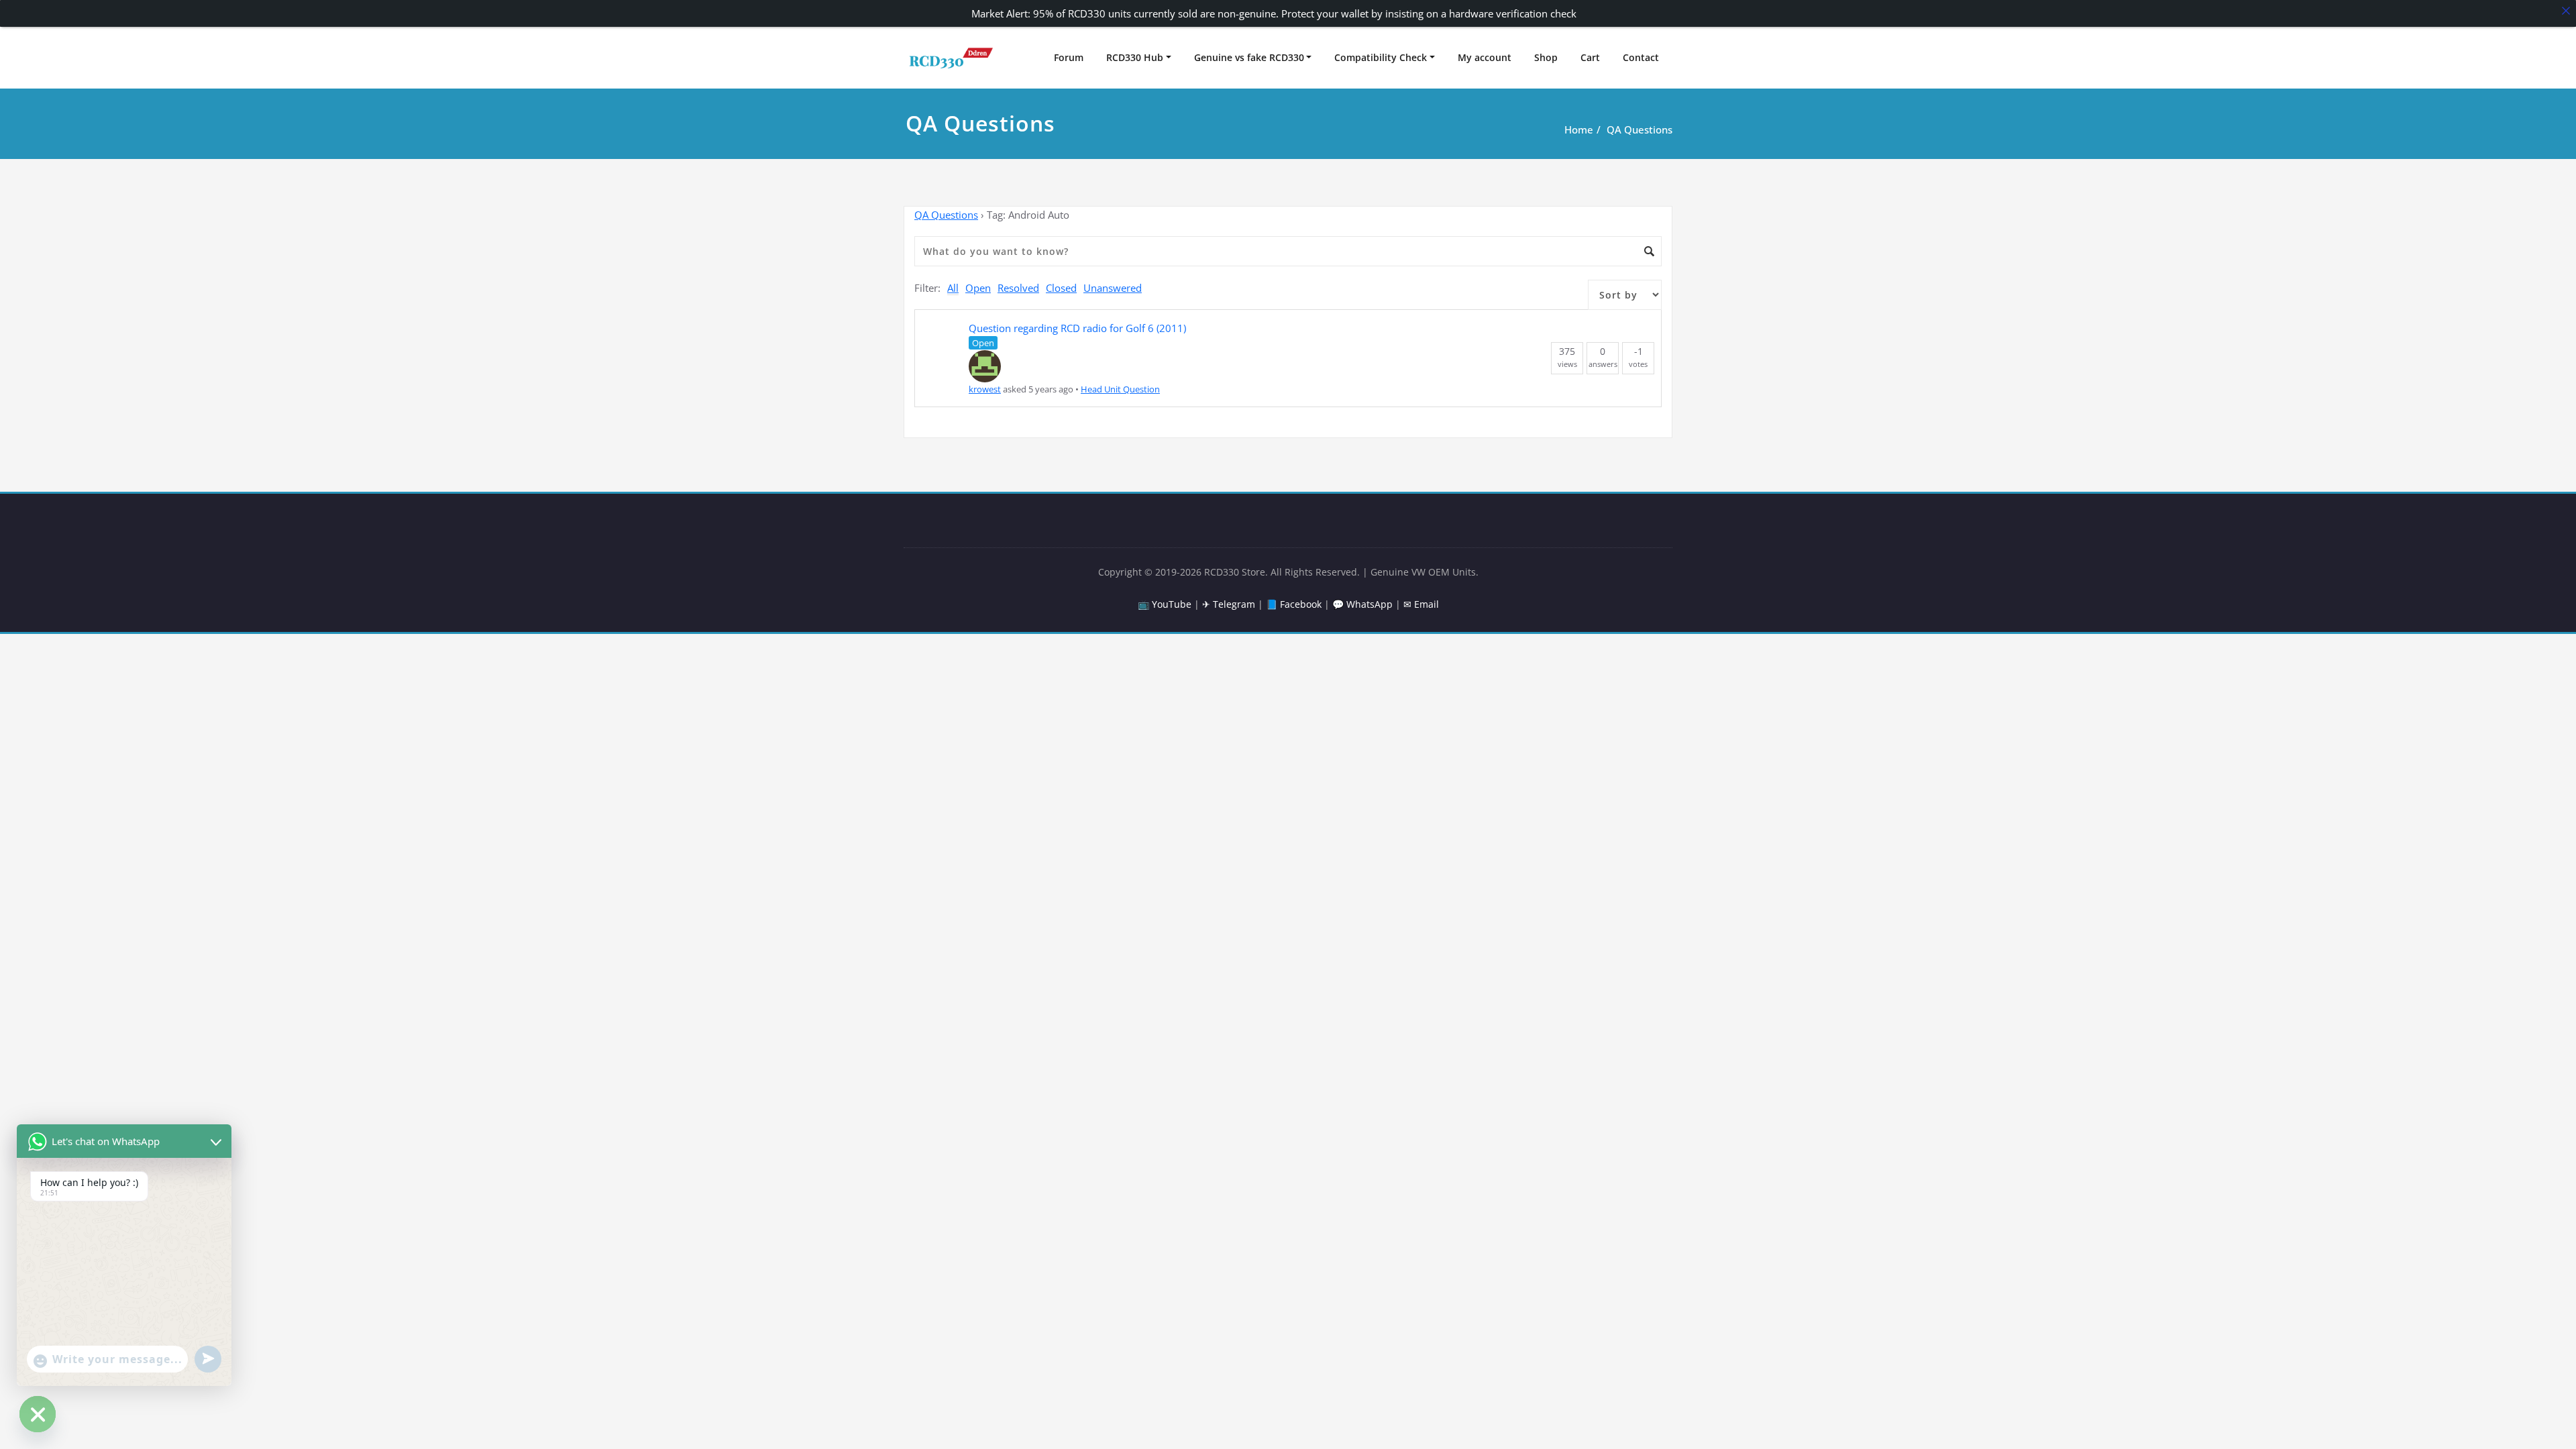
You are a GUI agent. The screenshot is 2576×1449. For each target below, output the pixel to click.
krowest (985, 389)
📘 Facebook (1294, 604)
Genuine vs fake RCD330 (1249, 57)
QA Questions (1640, 129)
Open (978, 288)
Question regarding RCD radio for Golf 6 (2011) (1077, 328)
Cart (1590, 57)
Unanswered (1113, 288)
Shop (1546, 57)
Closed (1061, 288)
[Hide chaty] (38, 1414)
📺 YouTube (1165, 604)
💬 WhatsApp (1362, 604)
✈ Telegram (1229, 604)
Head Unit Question (1120, 389)
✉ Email (1421, 604)
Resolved (1018, 288)
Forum (1069, 57)
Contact (1641, 57)
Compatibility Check (1381, 57)
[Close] (2566, 10)
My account (1485, 57)
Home (1579, 129)
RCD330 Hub (1135, 57)
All (953, 288)
